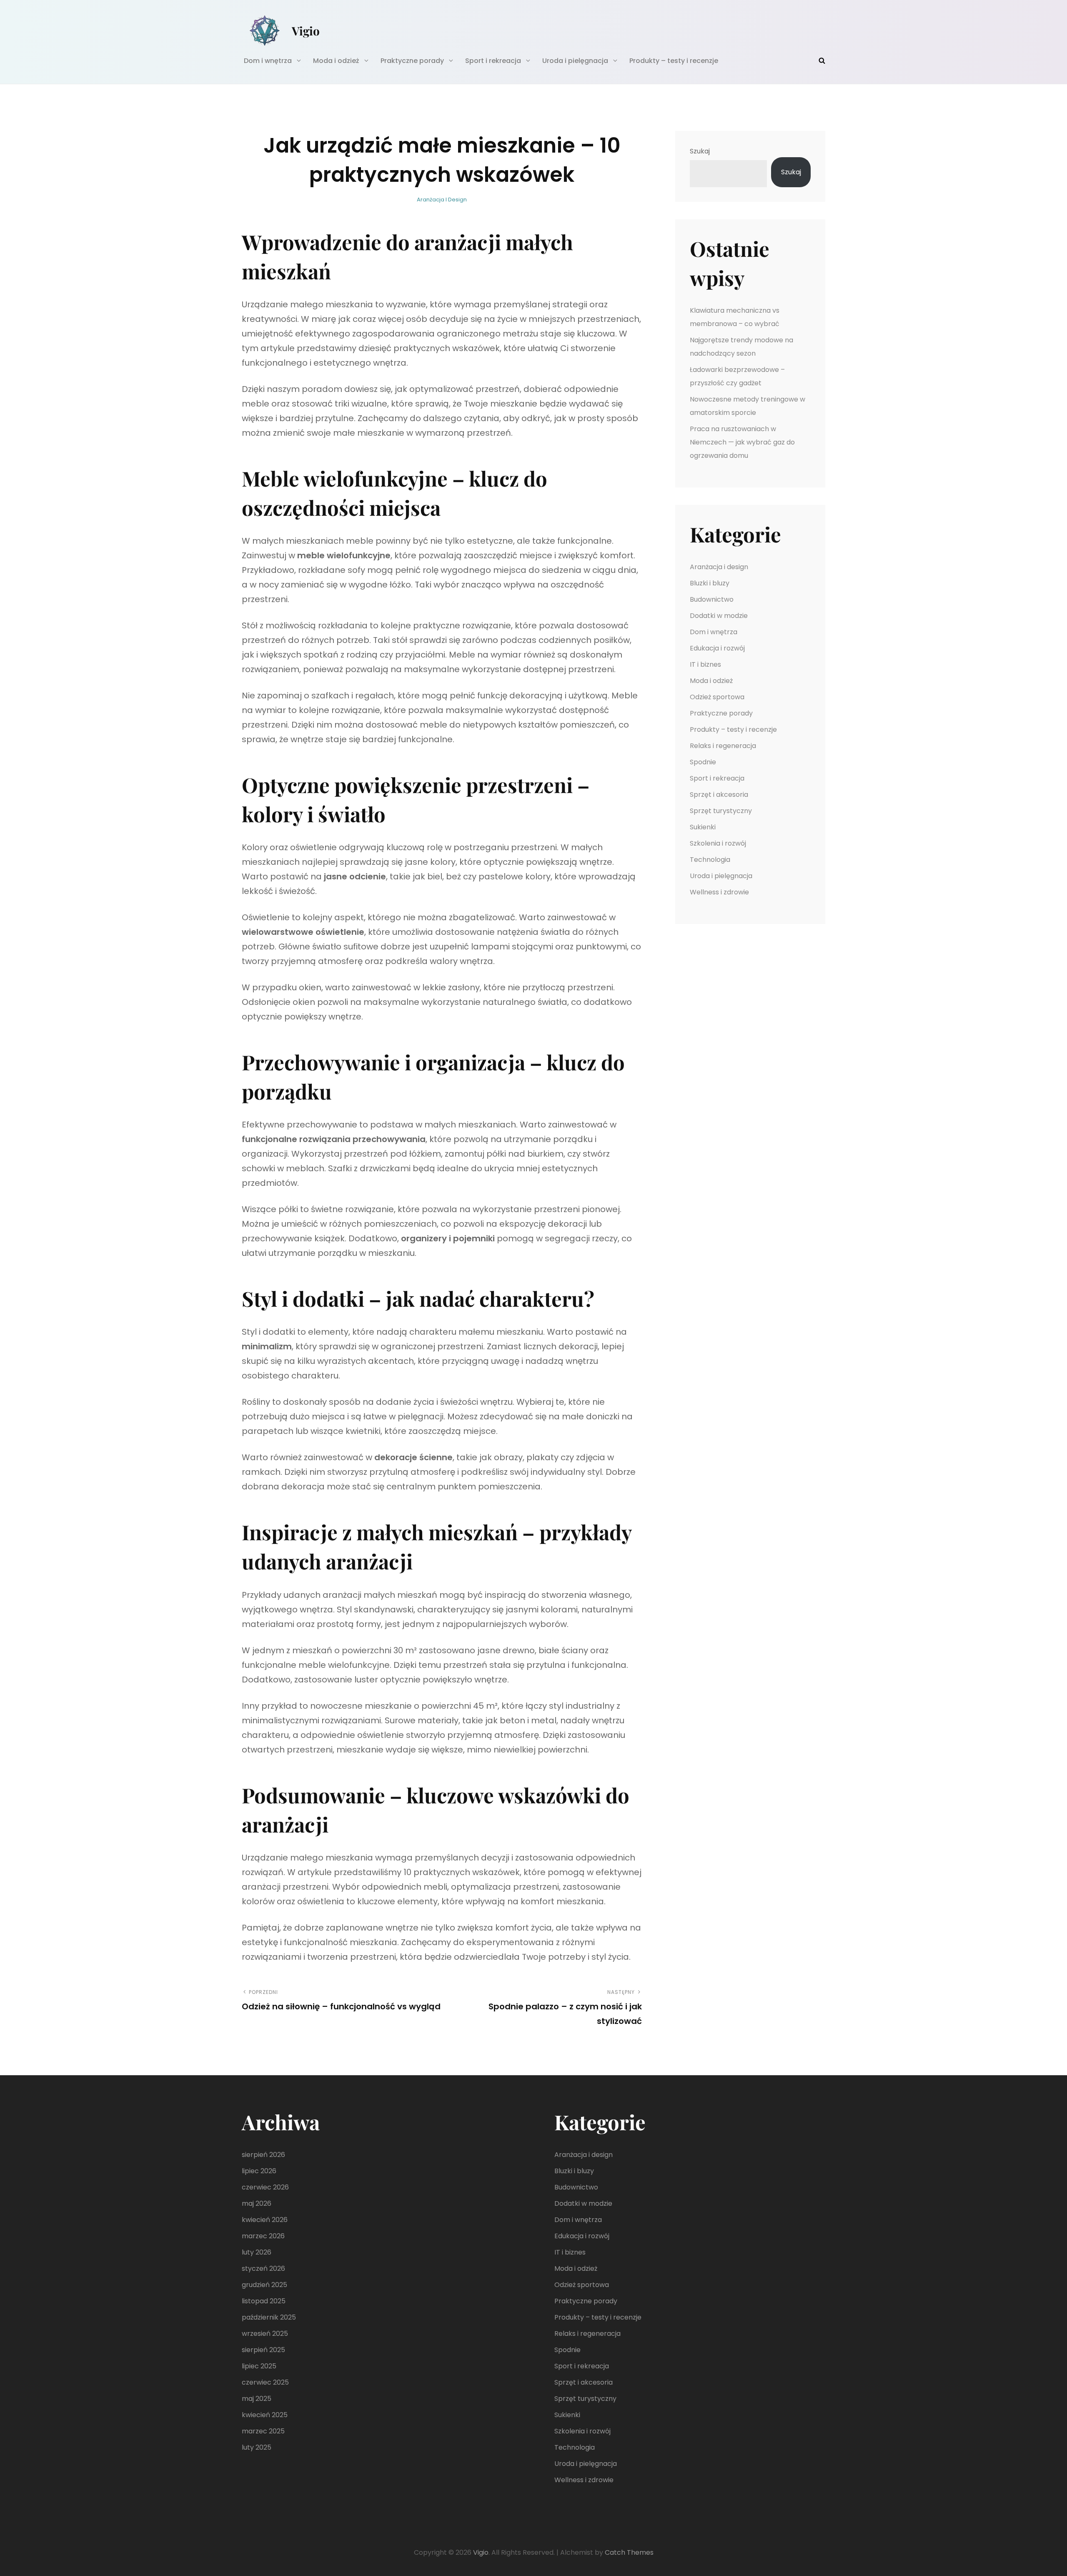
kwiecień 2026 (265, 2220)
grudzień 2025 (264, 2285)
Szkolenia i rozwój (718, 843)
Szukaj (700, 151)
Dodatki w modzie (719, 616)
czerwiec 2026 (265, 2187)
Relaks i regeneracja (723, 746)
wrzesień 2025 (265, 2334)
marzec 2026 (263, 2236)
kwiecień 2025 (265, 2415)
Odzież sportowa (717, 697)
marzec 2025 (263, 2431)
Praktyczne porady (412, 61)
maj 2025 (257, 2399)
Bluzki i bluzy (710, 583)
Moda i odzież (336, 61)
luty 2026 (257, 2252)
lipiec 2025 (259, 2366)
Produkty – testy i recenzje (674, 61)
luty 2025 (257, 2447)
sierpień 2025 (263, 2350)
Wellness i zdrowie (719, 892)
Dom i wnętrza (268, 61)
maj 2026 (257, 2203)
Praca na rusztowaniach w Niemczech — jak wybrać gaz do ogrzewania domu (742, 442)
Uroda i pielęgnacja (575, 61)
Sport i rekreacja (493, 61)
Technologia (710, 860)
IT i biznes (705, 664)
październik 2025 (269, 2317)
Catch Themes (629, 2552)
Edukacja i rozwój (717, 648)
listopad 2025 (264, 2301)
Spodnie (703, 762)
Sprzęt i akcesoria (719, 795)
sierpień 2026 (263, 2155)
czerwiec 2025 (265, 2382)
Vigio (306, 31)
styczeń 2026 (263, 2268)
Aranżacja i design (442, 200)
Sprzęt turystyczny (721, 811)
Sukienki (703, 827)
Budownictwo (712, 599)
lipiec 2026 (259, 2171)
